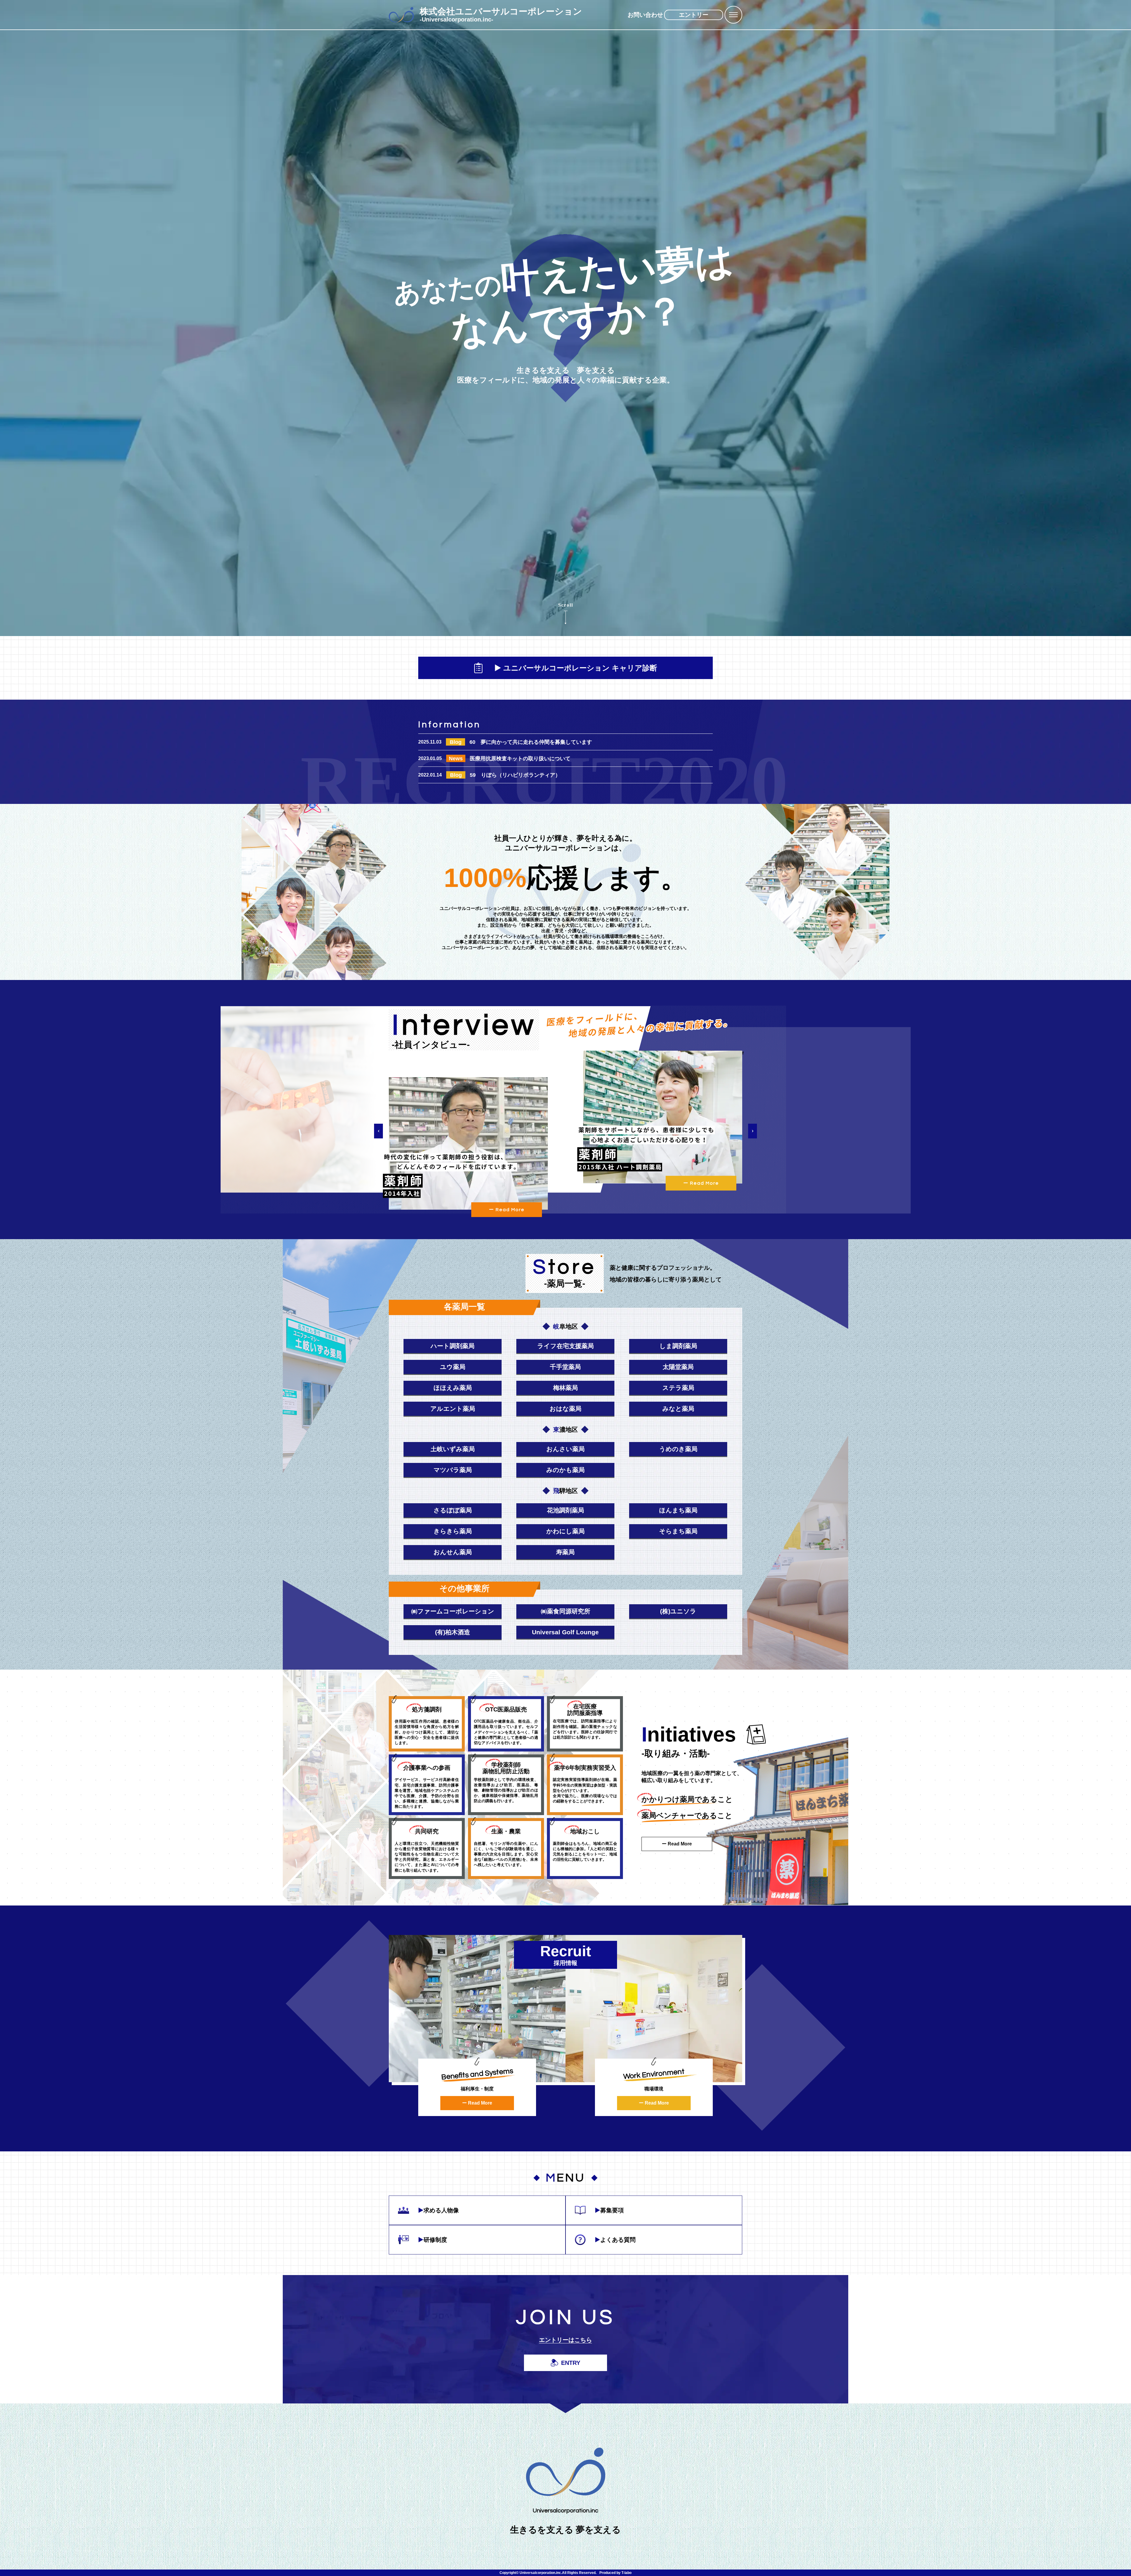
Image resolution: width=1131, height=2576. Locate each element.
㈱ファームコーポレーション (453, 1611)
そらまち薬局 (678, 1531)
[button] (378, 1131)
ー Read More (507, 1210)
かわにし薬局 (565, 1531)
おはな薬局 (565, 1409)
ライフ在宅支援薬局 (565, 1346)
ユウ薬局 (453, 1367)
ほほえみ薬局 (453, 1388)
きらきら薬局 (453, 1531)
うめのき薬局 (678, 1449)
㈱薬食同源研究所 (565, 1611)
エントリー (694, 15)
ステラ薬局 (678, 1388)
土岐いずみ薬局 (453, 1449)
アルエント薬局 (453, 1409)
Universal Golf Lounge (565, 1632)
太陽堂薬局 (678, 1367)
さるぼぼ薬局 (453, 1510)
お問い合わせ (645, 15)
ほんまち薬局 (678, 1510)
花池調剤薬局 (565, 1510)
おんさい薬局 (565, 1449)
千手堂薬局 (565, 1367)
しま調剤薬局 (678, 1346)
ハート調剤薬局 (453, 1346)
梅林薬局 (565, 1388)
